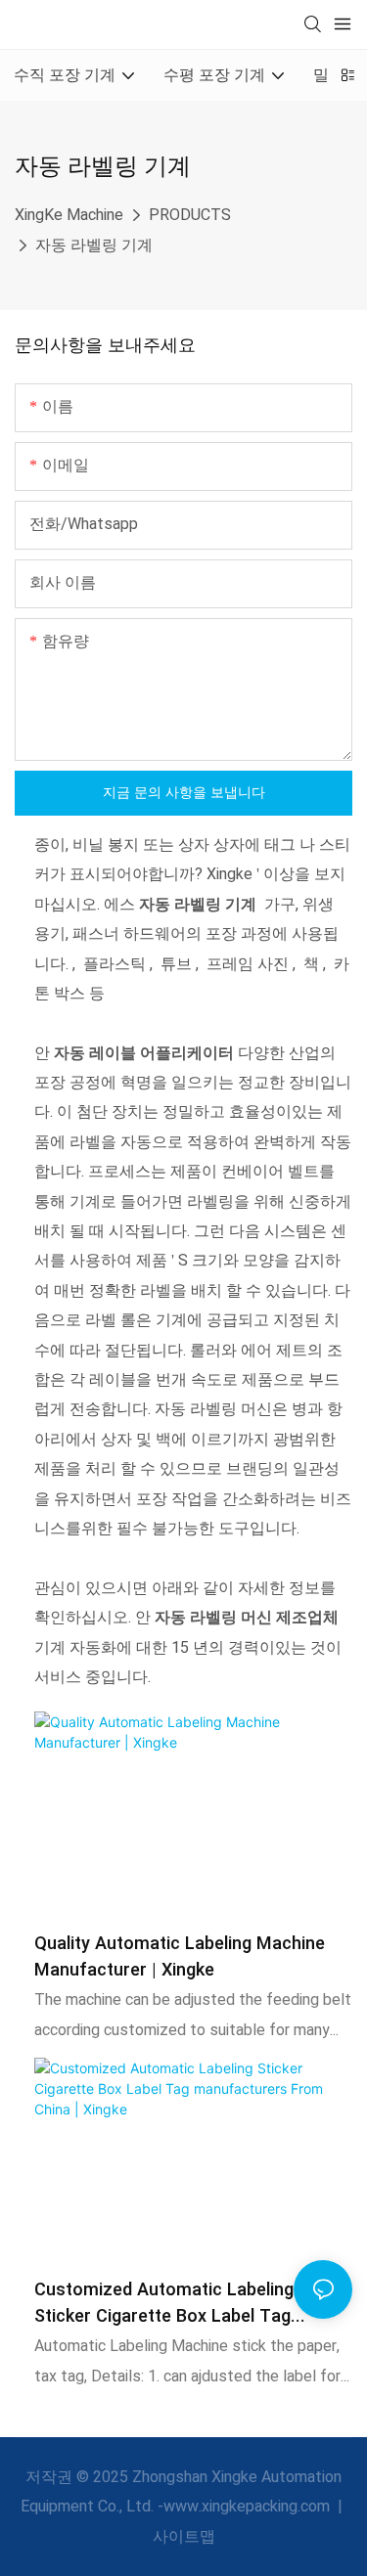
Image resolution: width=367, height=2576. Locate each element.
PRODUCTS (190, 215)
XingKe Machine (69, 215)
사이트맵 (184, 2537)
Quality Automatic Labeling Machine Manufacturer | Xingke (180, 1957)
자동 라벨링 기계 (94, 245)
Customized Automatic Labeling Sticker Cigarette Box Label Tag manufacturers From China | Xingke (178, 2303)
